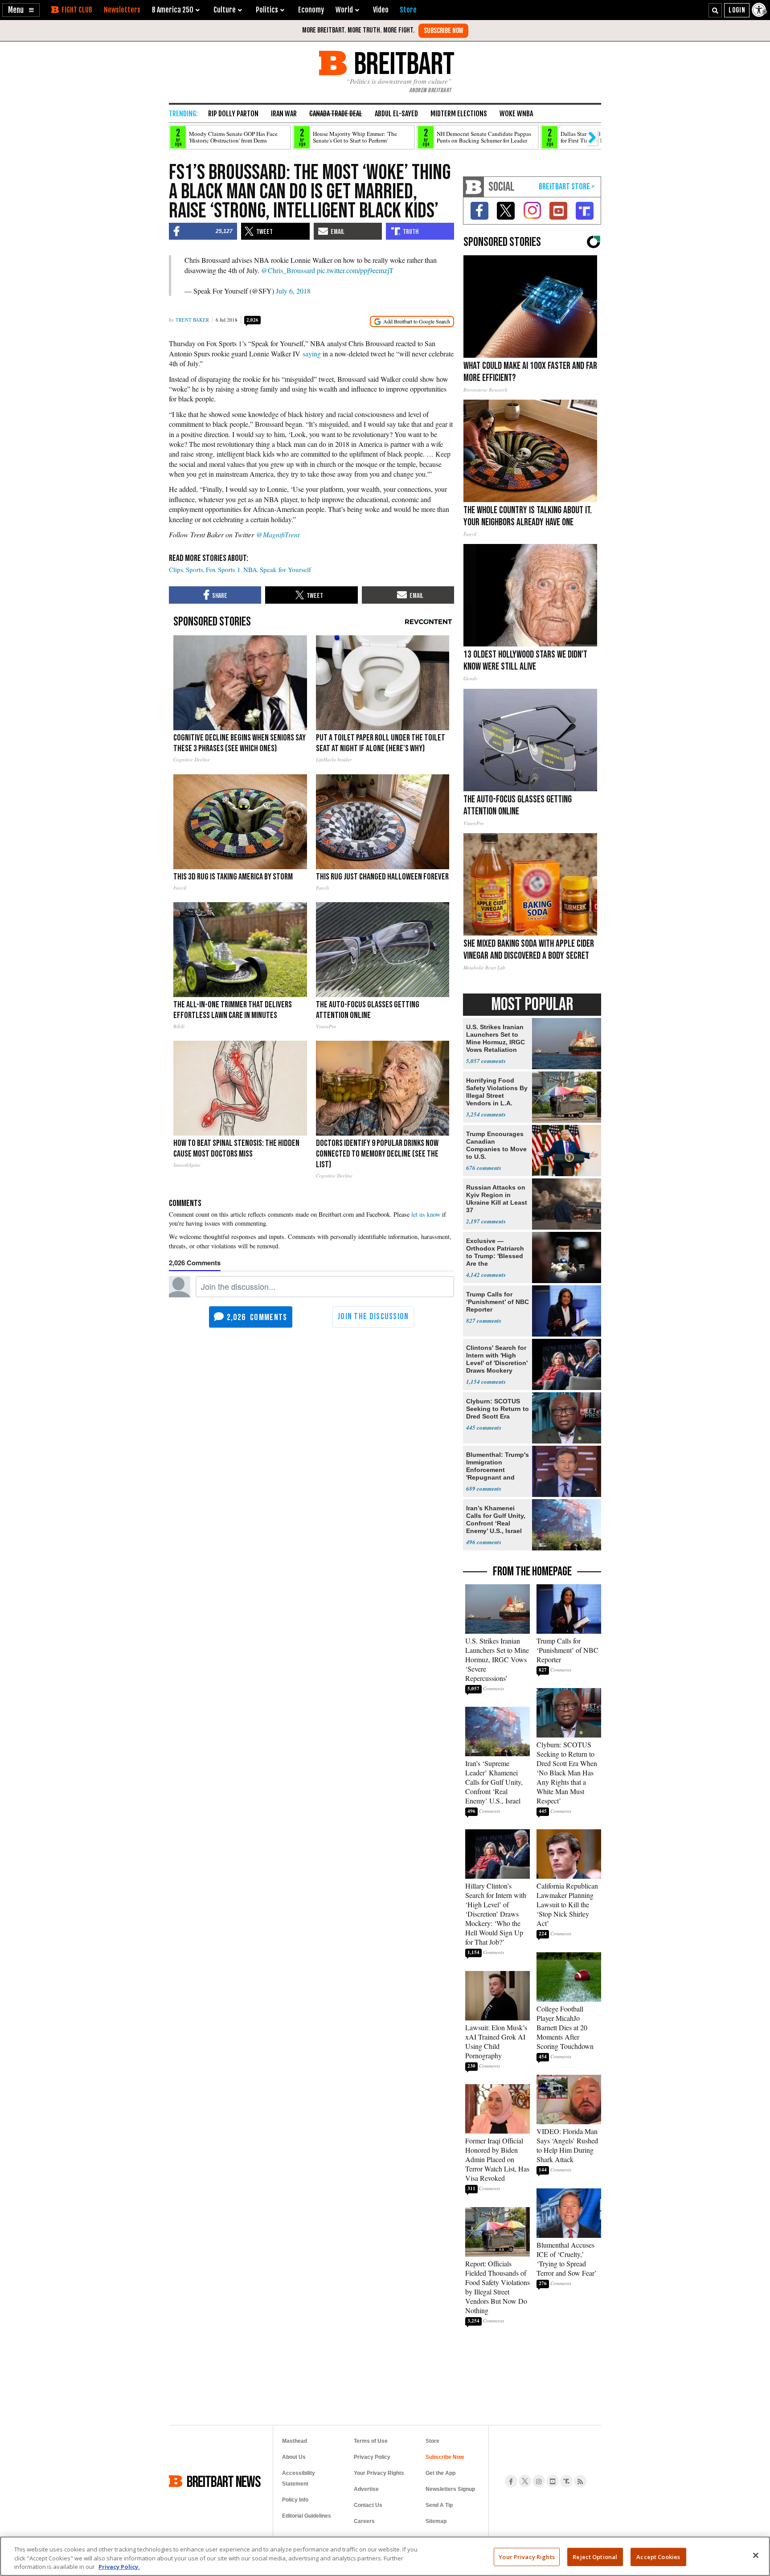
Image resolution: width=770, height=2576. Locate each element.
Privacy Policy (372, 2457)
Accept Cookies (658, 2556)
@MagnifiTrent (278, 534)
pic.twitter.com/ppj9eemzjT (355, 270)
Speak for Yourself (285, 569)
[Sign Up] (443, 31)
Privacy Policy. (119, 2567)
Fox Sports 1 (223, 569)
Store (432, 2441)
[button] (21, 10)
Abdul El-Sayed (396, 114)
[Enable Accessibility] (760, 10)
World (344, 10)
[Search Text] (715, 10)
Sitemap (436, 2521)
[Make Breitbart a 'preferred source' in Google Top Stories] (412, 321)
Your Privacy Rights (526, 2556)
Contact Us (368, 2505)
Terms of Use (371, 2441)
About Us (294, 2457)
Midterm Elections (459, 114)
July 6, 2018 (293, 291)
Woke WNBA (516, 114)
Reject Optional (595, 2556)
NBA (250, 569)
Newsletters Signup (450, 2489)
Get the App (440, 2473)
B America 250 (173, 10)
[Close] (756, 2555)
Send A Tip (439, 2505)
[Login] (737, 10)
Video (381, 10)
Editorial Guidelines (307, 2516)
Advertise (366, 2489)
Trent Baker (192, 320)
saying (312, 354)
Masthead (295, 2441)
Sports (195, 569)
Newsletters (122, 10)
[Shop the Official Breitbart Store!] (567, 187)
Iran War (284, 114)
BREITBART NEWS (224, 2481)
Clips (176, 569)
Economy (311, 10)
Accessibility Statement (299, 2478)
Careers (364, 2521)
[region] (385, 2556)
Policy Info (295, 2500)
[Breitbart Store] (408, 10)
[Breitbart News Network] (474, 187)
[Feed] (580, 2481)
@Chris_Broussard (288, 270)
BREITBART (403, 63)
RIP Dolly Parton (233, 114)
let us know (426, 1214)
